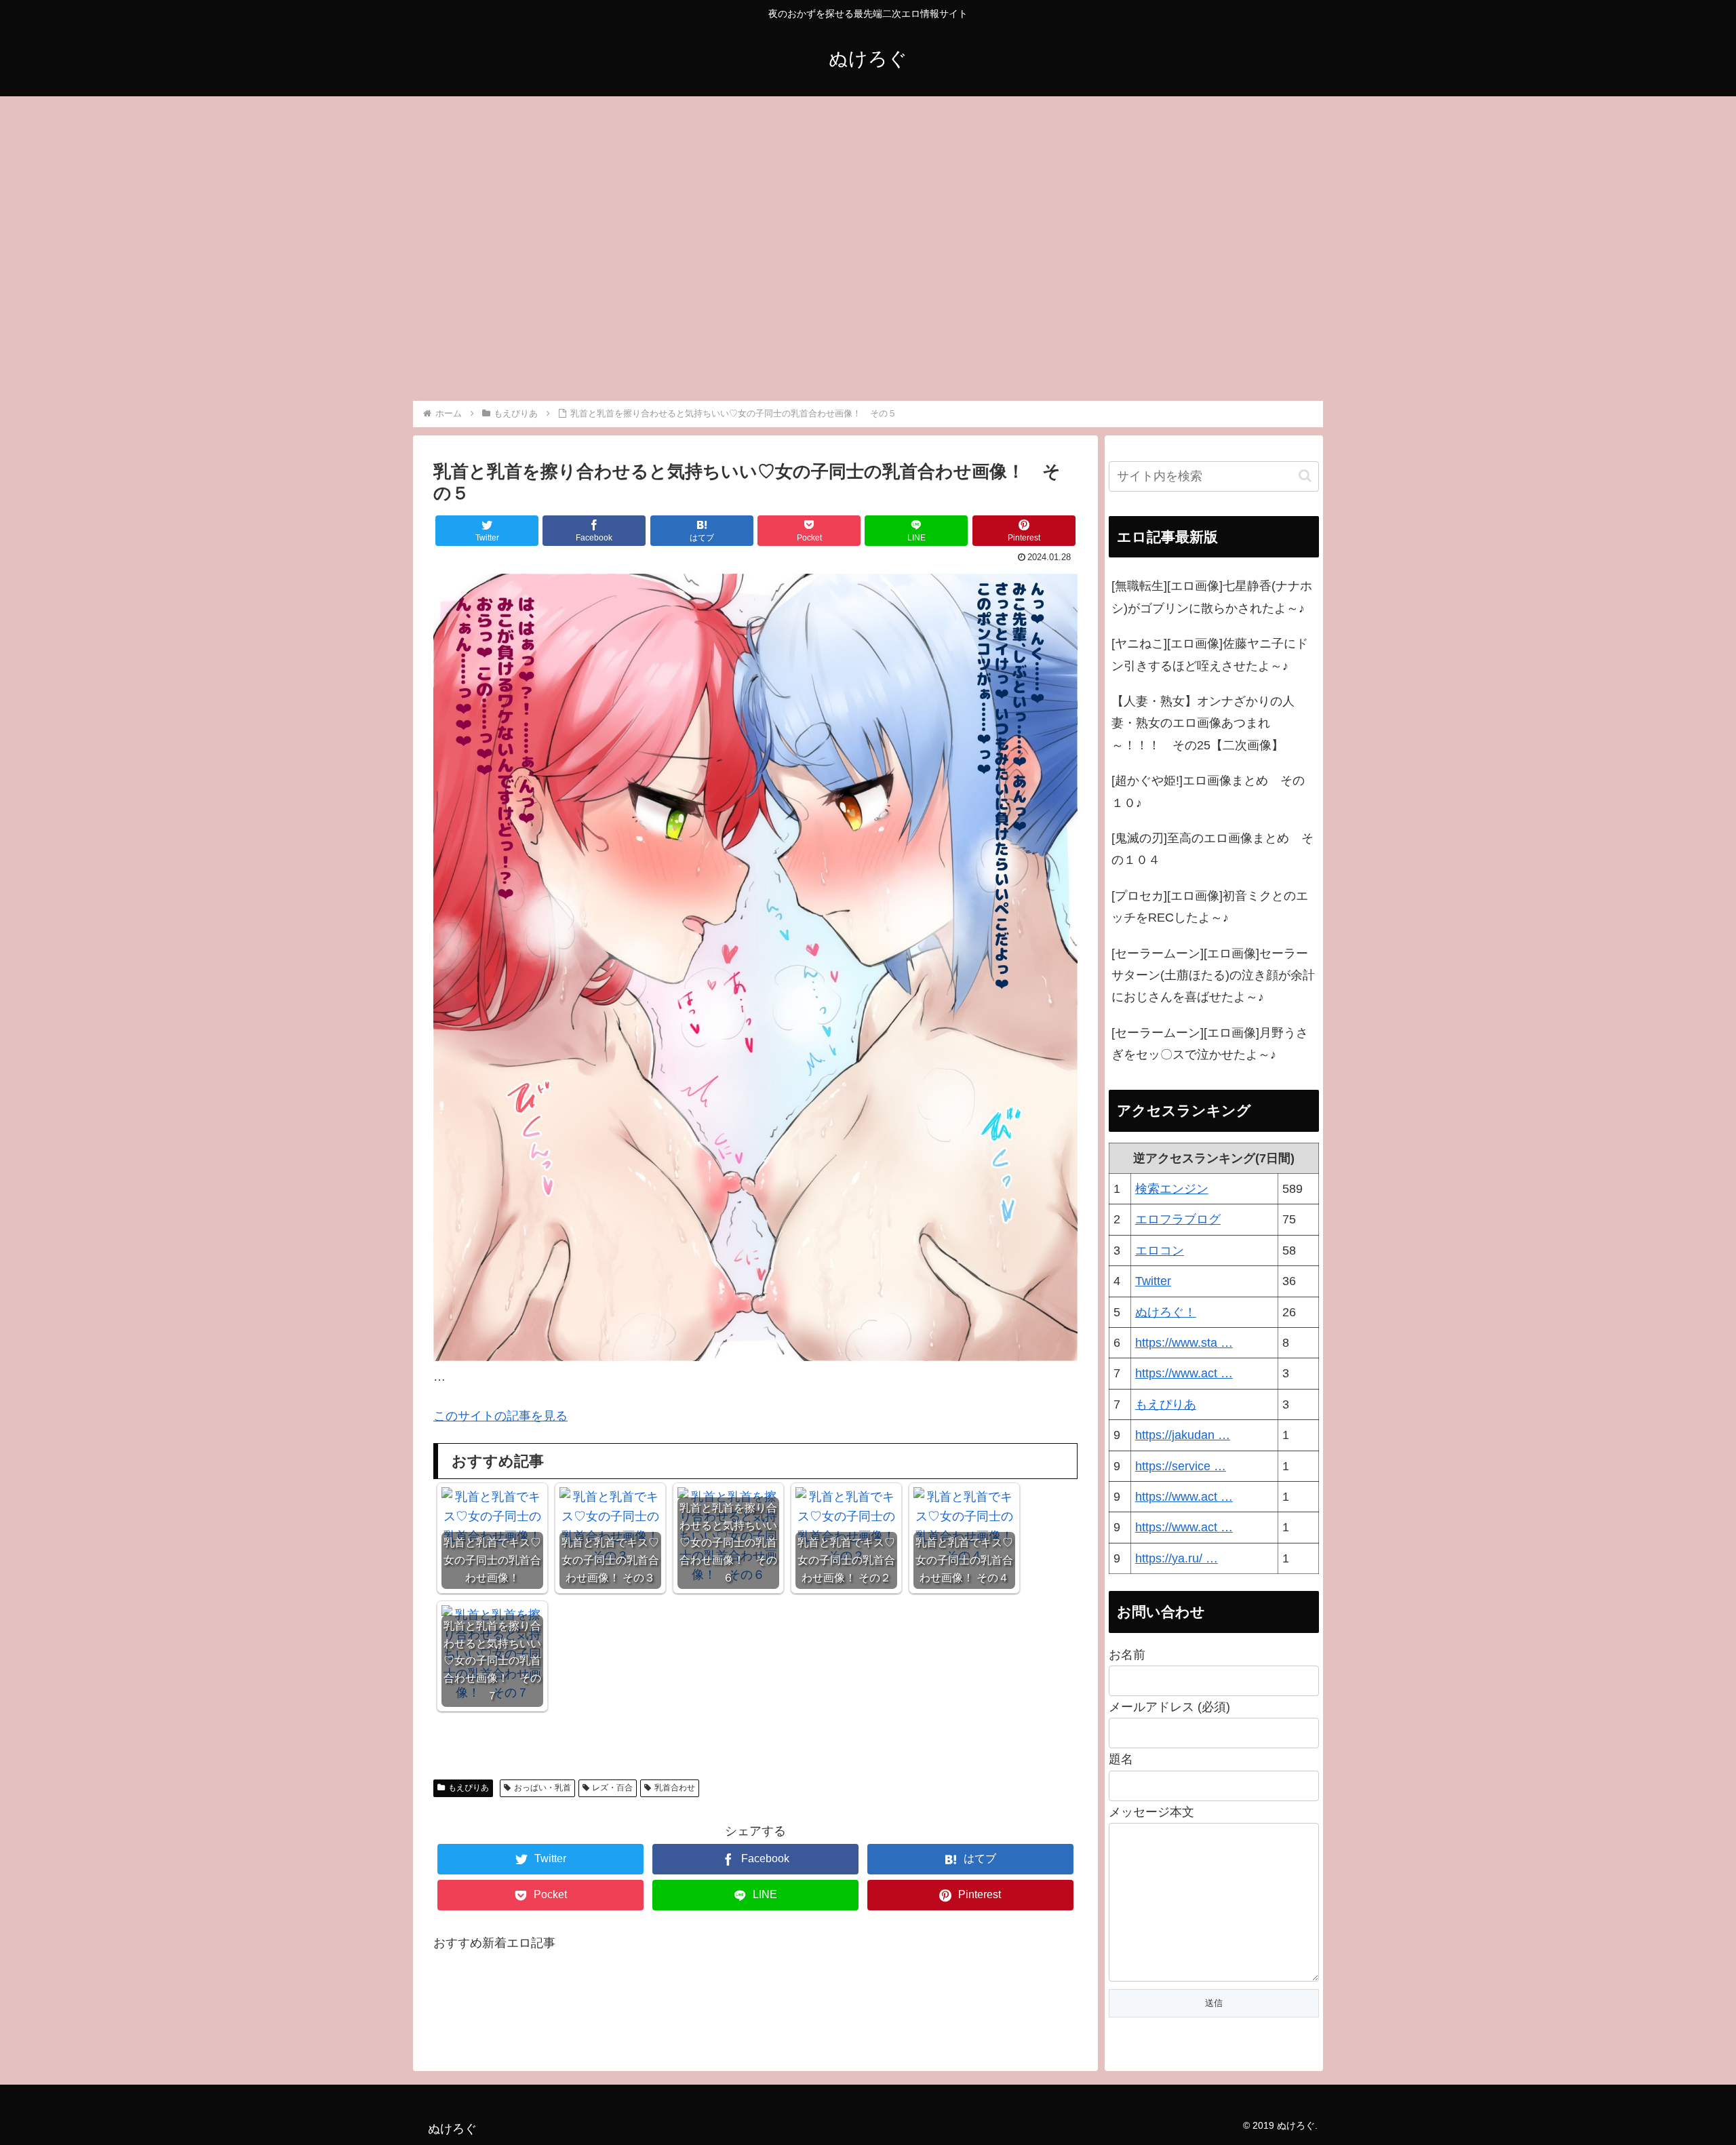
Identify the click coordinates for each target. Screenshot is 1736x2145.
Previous (423, 243)
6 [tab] (909, 392)
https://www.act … (1184, 1373)
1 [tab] (807, 392)
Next (1313, 243)
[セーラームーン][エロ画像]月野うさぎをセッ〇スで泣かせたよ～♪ (1210, 1044)
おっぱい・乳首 (542, 1788)
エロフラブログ (1178, 1219)
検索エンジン (1172, 1189)
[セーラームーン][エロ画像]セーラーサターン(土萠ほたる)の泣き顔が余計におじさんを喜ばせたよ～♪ (1213, 976)
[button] (1305, 476)
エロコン (1160, 1251)
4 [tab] (868, 392)
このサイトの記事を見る (500, 1416)
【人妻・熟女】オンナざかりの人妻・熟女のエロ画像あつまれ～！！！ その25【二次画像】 (1203, 723)
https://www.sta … (1184, 1343)
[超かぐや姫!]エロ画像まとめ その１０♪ (1208, 791)
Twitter (1153, 1281)
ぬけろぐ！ (1166, 1312)
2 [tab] (827, 392)
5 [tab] (888, 392)
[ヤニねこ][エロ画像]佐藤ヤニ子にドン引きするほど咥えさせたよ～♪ (1210, 654)
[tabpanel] (506, 241)
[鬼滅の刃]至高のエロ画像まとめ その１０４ (1212, 849)
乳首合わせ (675, 1788)
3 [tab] (848, 392)
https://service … (1181, 1466)
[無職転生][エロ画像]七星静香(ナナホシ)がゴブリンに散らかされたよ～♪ (1212, 597)
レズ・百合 (612, 1788)
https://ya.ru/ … (1177, 1558)
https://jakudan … (1183, 1435)
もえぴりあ (469, 1788)
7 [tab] (929, 392)
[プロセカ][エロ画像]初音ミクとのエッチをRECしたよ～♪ (1210, 907)
